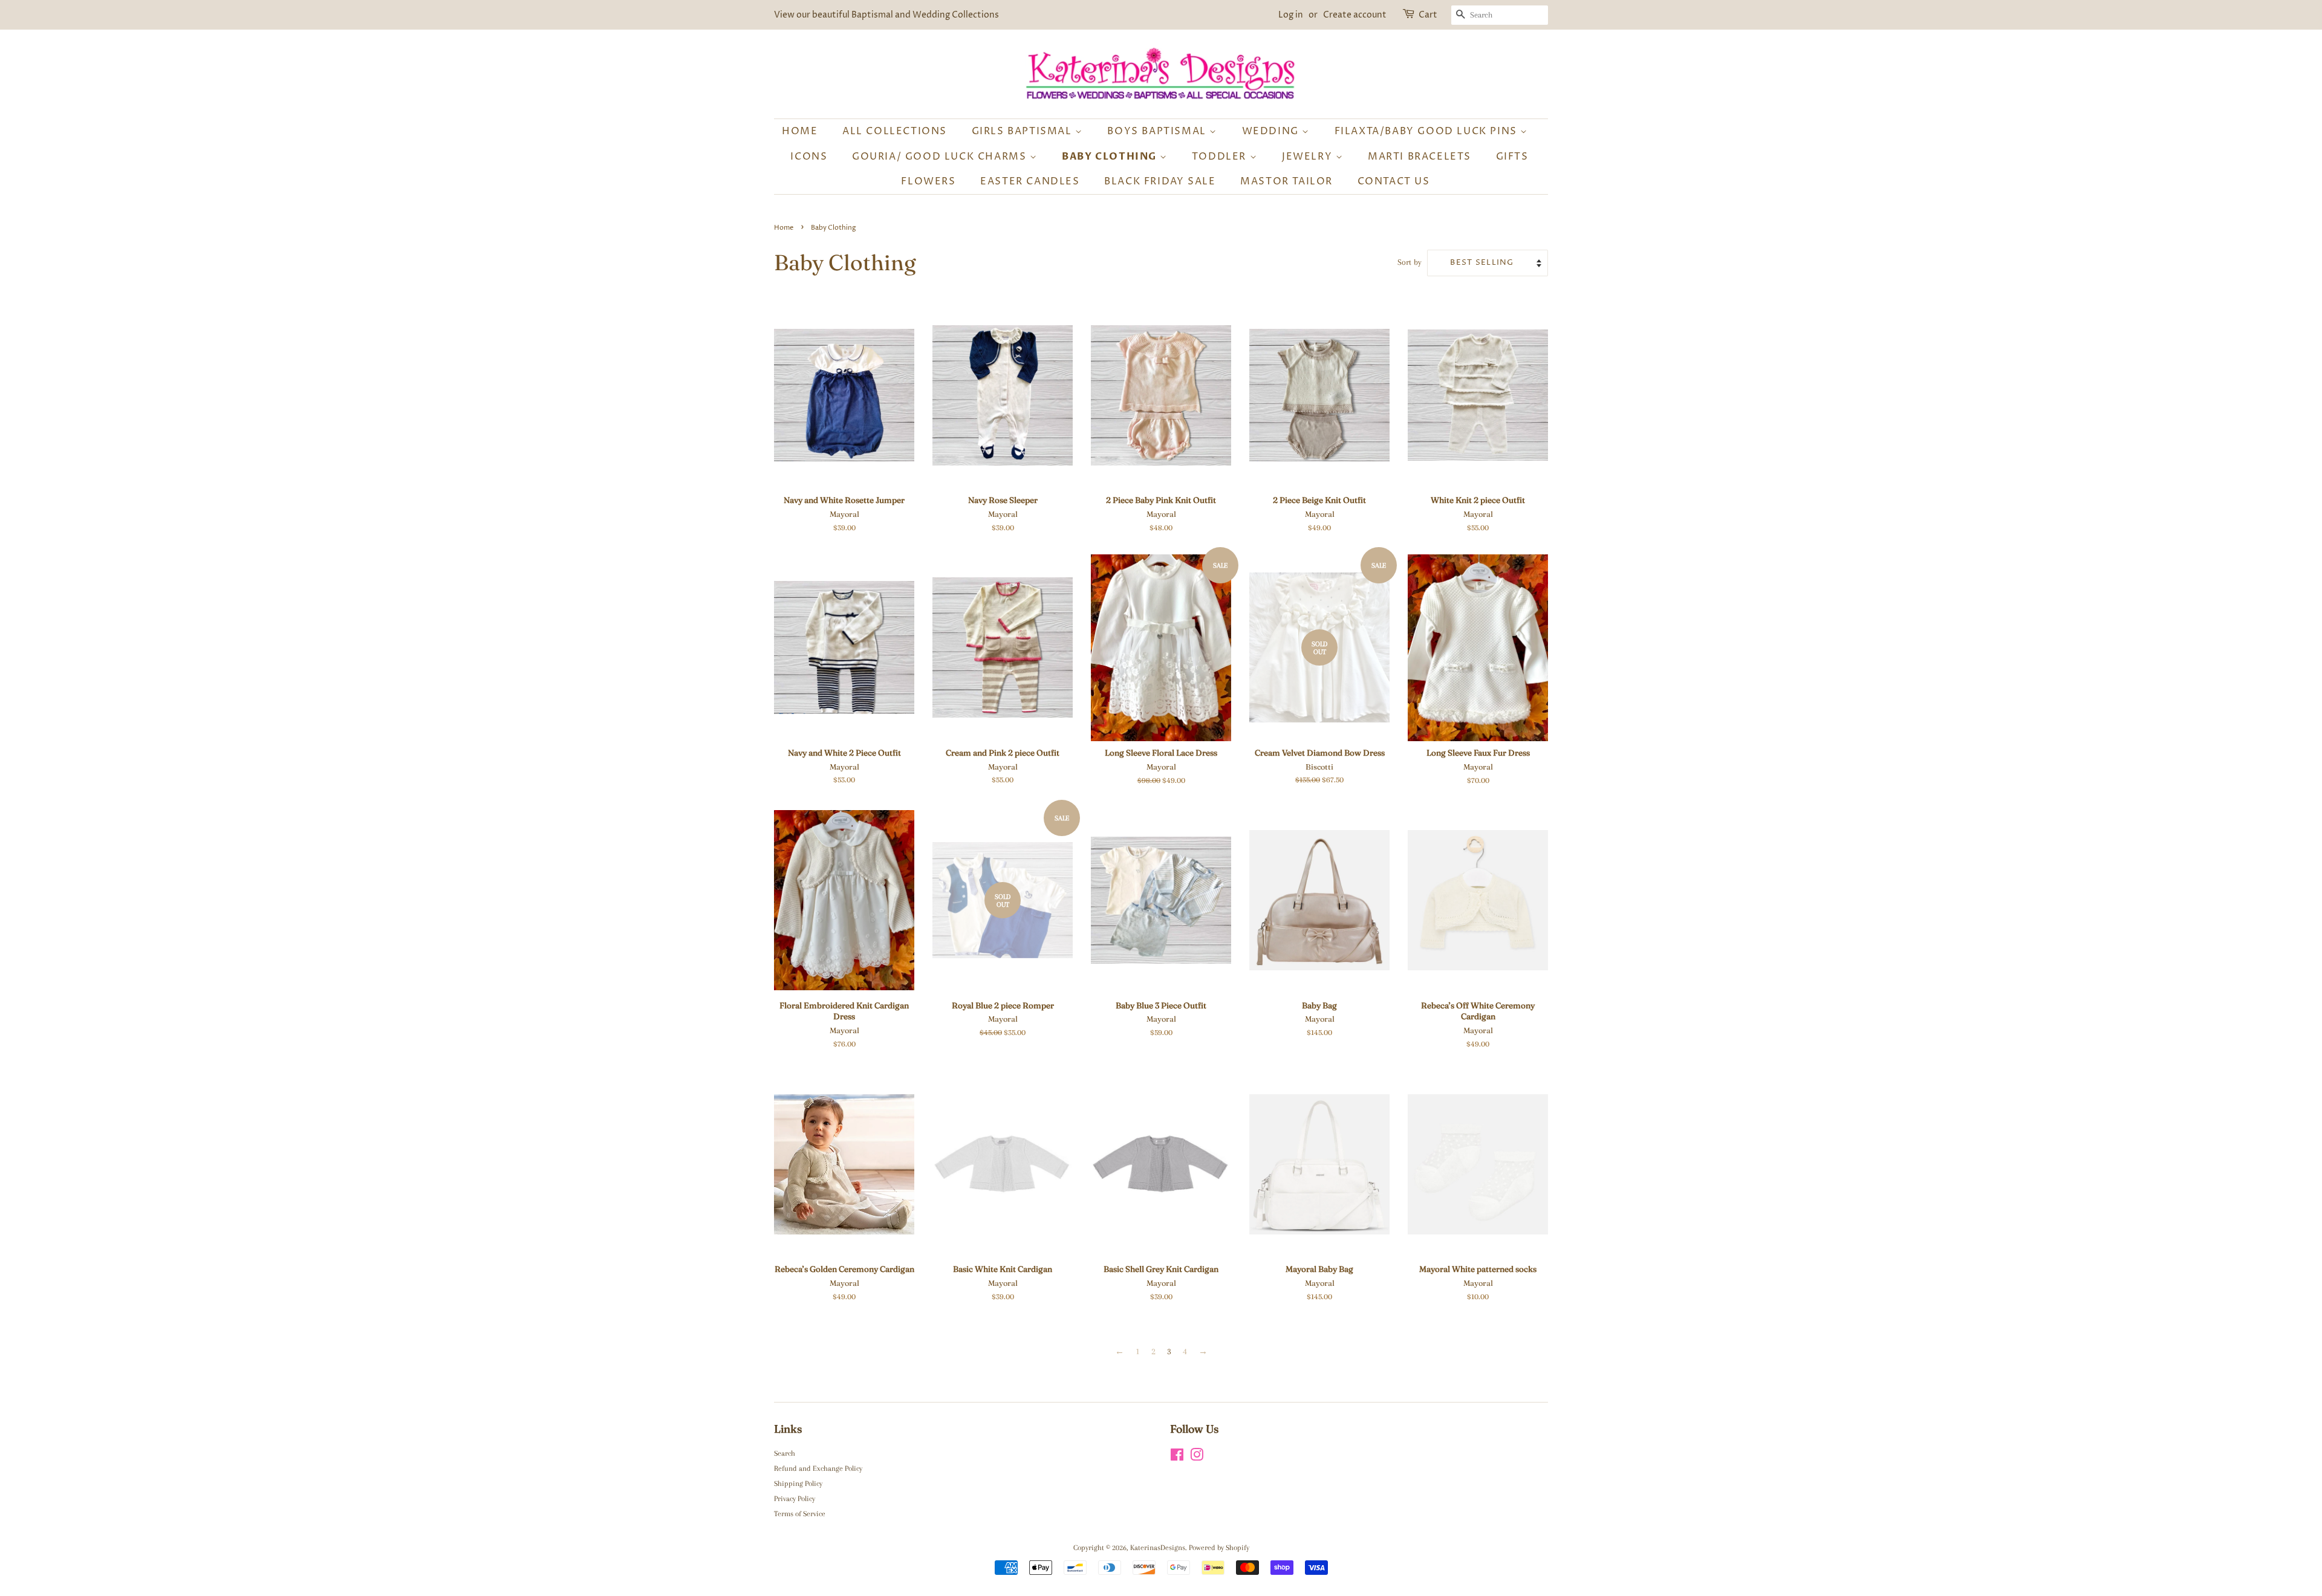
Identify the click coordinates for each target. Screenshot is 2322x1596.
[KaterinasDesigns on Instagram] (1197, 1458)
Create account (1355, 15)
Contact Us (1394, 181)
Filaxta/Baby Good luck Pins (1428, 131)
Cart (1428, 15)
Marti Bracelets (1420, 157)
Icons (809, 157)
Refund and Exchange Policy (818, 1468)
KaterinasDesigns (1158, 1548)
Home (800, 131)
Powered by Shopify (1219, 1548)
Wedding (1272, 131)
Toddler (1221, 157)
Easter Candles (1030, 181)
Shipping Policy (798, 1484)
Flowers (928, 181)
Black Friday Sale (1160, 181)
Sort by (1410, 262)
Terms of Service (800, 1514)
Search (785, 1453)
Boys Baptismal (1158, 131)
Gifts (1512, 157)
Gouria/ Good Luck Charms (941, 157)
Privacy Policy (795, 1499)
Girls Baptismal (1024, 131)
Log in (1291, 15)
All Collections (895, 131)
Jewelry (1309, 157)
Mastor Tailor (1286, 181)
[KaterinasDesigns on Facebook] (1177, 1458)
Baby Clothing (1111, 157)
